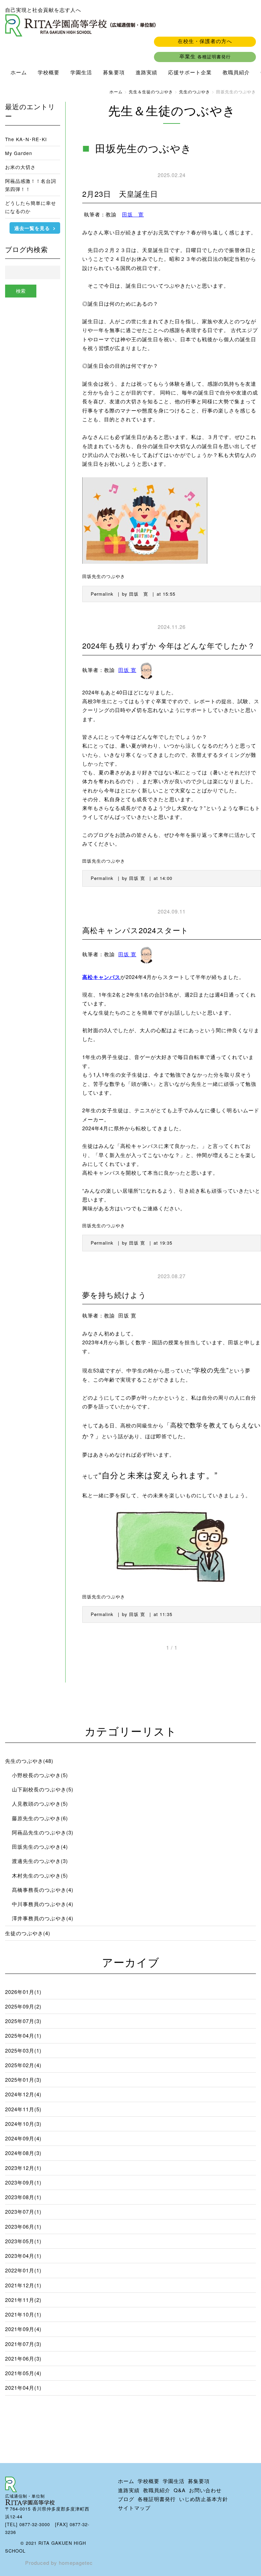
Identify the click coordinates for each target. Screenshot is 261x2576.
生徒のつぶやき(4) (28, 1933)
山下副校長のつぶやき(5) (43, 1789)
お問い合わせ (205, 2490)
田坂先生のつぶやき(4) (40, 1847)
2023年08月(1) (23, 2197)
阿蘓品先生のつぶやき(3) (43, 1832)
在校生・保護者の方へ (205, 41)
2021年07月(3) (23, 2344)
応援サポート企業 (190, 72)
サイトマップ (134, 2508)
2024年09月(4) (23, 2138)
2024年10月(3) (23, 2124)
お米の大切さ (20, 167)
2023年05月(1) (23, 2241)
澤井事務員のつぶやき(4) (43, 1918)
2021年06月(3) (23, 2358)
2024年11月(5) (23, 2109)
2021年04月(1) (23, 2388)
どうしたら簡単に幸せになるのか (31, 207)
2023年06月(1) (23, 2226)
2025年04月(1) (23, 2035)
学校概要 (49, 72)
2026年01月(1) (23, 1992)
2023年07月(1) (23, 2212)
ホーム (19, 72)
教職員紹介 (236, 72)
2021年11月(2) (23, 2300)
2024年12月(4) (23, 2094)
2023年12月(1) (23, 2168)
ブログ (126, 2499)
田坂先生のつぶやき (104, 576)
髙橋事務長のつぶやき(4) (43, 1890)
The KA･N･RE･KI (26, 139)
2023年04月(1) (23, 2256)
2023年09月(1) (23, 2182)
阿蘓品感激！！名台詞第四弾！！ (31, 185)
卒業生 (205, 56)
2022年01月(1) (23, 2270)
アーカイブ (131, 1962)
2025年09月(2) (23, 2006)
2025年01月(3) (23, 2080)
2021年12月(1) (23, 2285)
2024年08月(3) (23, 2153)
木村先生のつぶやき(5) (40, 1875)
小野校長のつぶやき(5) (40, 1775)
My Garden (19, 153)
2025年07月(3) (23, 2021)
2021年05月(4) (23, 2373)
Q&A (180, 2490)
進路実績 (146, 72)
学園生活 (81, 72)
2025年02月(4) (23, 2065)
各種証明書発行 (157, 2499)
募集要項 (114, 72)
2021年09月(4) (23, 2329)
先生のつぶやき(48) (29, 1761)
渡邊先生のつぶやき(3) (40, 1861)
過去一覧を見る (32, 228)
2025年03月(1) (23, 2050)
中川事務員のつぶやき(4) (43, 1904)
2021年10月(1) (23, 2314)
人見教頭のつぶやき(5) (40, 1803)
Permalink (102, 594)
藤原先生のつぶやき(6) (40, 1818)
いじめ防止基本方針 (204, 2499)
